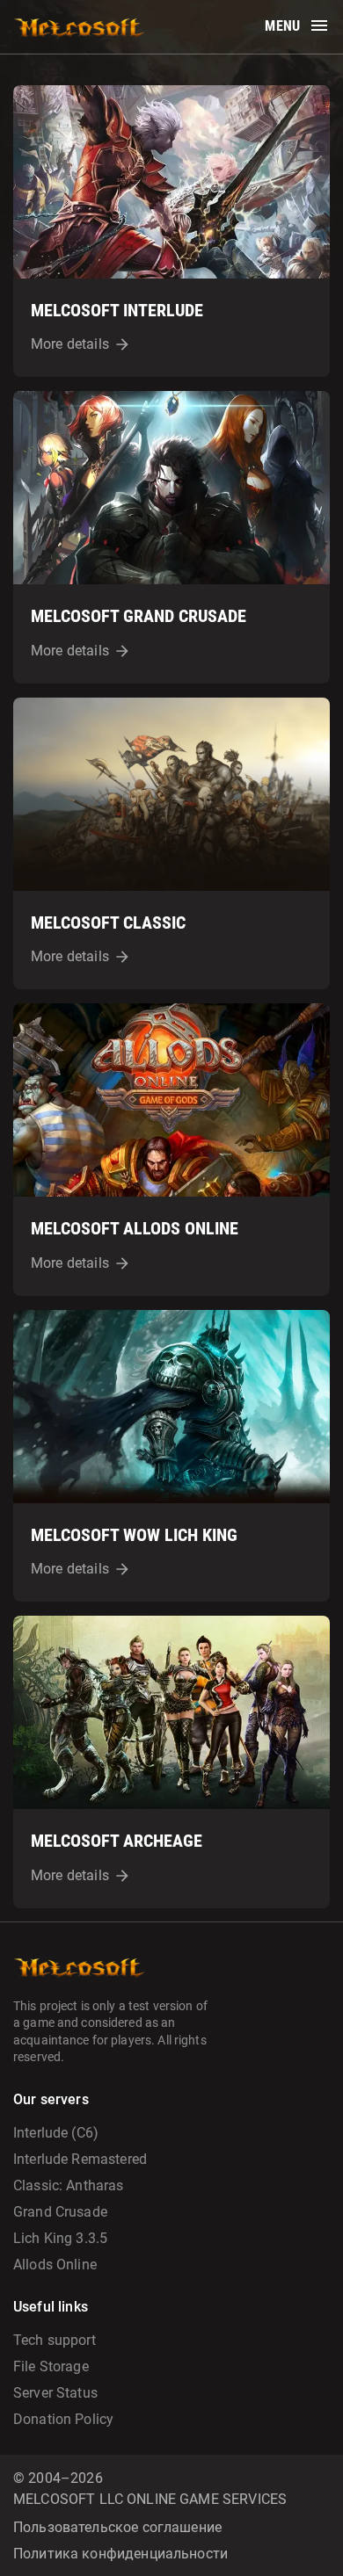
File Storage (51, 2366)
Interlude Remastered (80, 2159)
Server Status (55, 2393)
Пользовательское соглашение (117, 2527)
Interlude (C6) (56, 2133)
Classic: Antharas (69, 2185)
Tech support (55, 2340)
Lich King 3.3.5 (60, 2238)
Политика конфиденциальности (120, 2554)
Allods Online (55, 2265)
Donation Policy (63, 2419)
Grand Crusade (60, 2212)
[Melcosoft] (79, 27)
